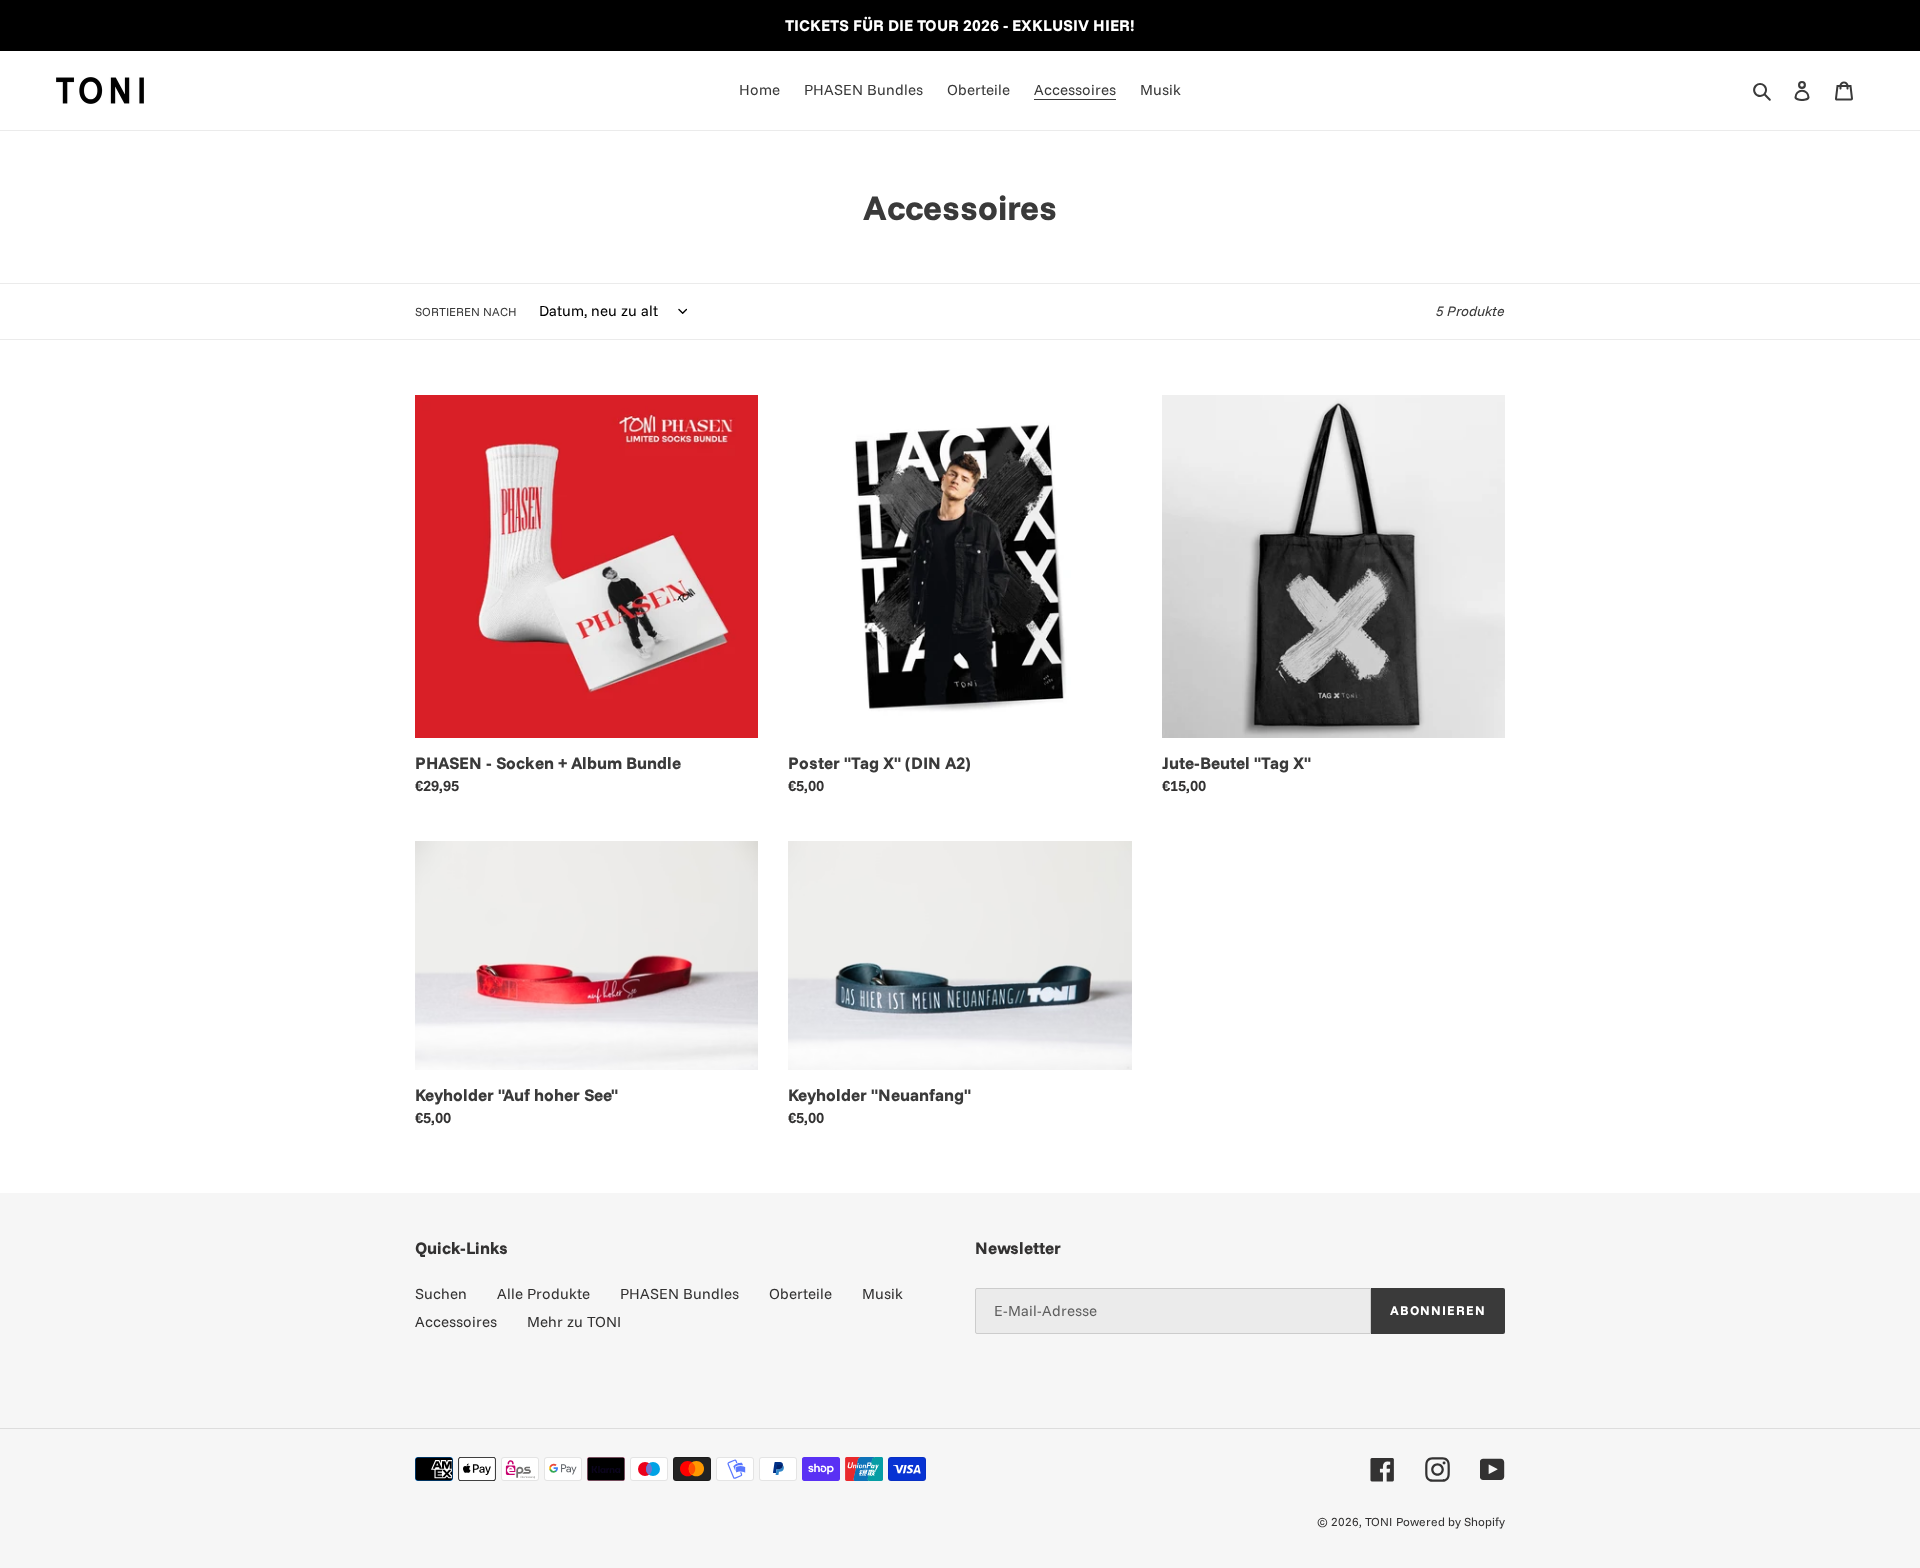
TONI (1378, 1521)
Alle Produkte (543, 1293)
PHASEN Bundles (679, 1293)
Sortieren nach (466, 311)
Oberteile (800, 1293)
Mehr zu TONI (574, 1321)
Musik (882, 1293)
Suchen (441, 1293)
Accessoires (456, 1321)
